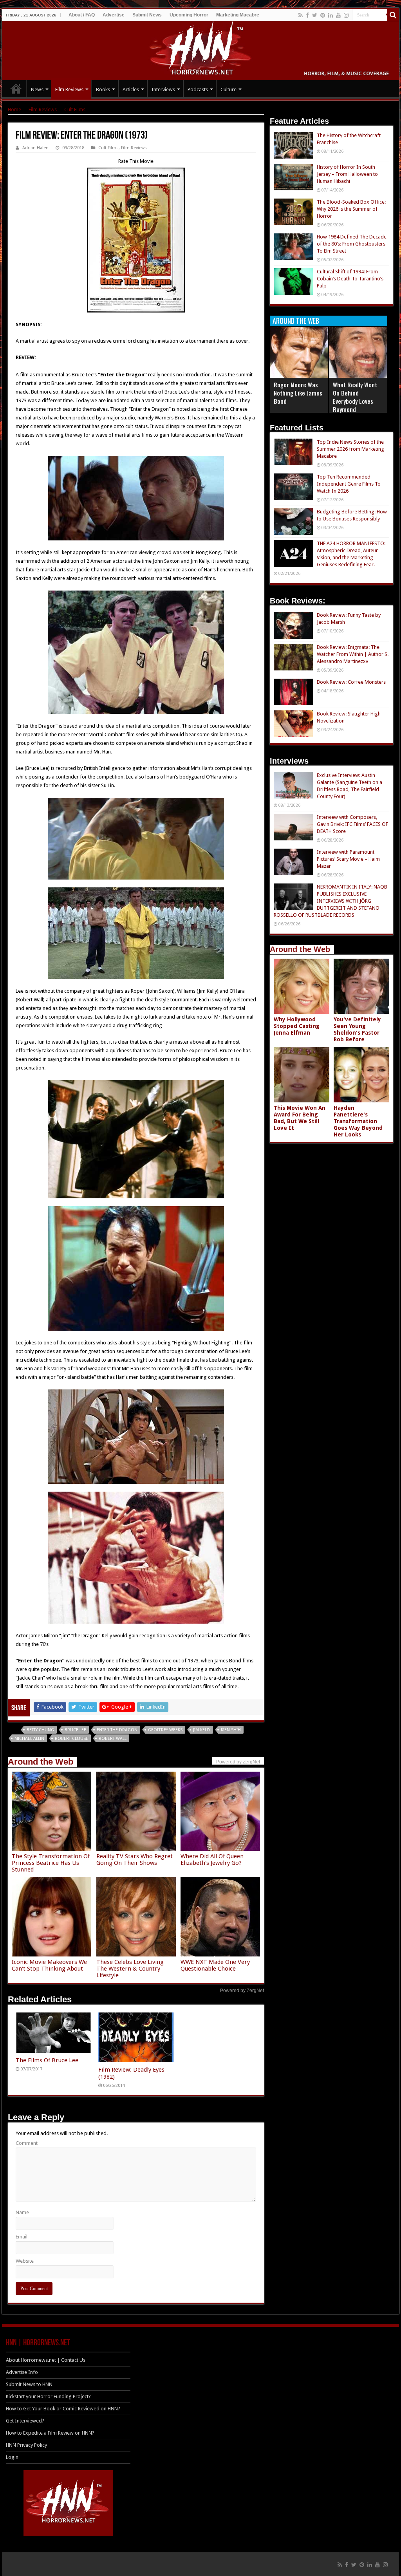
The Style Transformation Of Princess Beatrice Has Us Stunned (51, 1863)
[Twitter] (315, 15)
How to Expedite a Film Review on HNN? (50, 2433)
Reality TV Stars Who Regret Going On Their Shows (135, 1860)
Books (103, 89)
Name (22, 2212)
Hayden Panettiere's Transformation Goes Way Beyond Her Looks (358, 1121)
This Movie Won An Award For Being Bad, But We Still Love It (300, 1118)
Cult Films (75, 109)
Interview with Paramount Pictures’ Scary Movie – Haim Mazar (348, 859)
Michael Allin (29, 1739)
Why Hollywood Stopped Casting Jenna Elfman (297, 1026)
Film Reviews (69, 89)
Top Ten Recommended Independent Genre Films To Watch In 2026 (349, 484)
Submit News (147, 15)
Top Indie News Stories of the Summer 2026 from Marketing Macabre (350, 449)
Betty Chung (40, 1730)
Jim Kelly (202, 1730)
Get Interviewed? (25, 2421)
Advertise (114, 15)
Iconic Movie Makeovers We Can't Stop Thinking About (49, 1965)
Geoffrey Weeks (165, 1730)
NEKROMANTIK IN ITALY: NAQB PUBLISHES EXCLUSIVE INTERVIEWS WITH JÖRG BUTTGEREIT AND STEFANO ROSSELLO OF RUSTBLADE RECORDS (331, 901)
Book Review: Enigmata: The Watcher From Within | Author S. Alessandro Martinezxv (353, 654)
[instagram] (346, 15)
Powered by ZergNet (242, 1991)
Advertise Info (22, 2372)
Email (22, 2237)
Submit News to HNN (29, 2384)
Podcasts (198, 89)
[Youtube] (338, 15)
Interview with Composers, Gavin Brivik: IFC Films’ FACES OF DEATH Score (352, 824)
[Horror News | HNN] (201, 49)
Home (14, 109)
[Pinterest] (323, 15)
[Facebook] (307, 15)
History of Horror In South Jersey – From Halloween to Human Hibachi (347, 174)
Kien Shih (231, 1730)
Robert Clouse (71, 1739)
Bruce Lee (75, 1730)
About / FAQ (82, 15)
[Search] (393, 15)
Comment (27, 2143)
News (37, 89)
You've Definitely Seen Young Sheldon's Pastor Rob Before (357, 1029)
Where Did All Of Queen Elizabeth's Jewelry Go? (212, 1860)
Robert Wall (113, 1739)
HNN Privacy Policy (26, 2445)
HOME (16, 89)
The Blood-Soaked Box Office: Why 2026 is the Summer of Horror (351, 209)
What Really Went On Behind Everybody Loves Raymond (355, 397)
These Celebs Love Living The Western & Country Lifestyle (130, 1969)
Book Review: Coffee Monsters (351, 682)
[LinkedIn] (331, 15)
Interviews (163, 89)
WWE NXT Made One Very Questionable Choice (215, 1965)
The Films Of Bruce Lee (47, 2060)
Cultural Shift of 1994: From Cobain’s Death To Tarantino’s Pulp (350, 279)
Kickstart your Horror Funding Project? (48, 2396)
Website (25, 2261)
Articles (131, 89)
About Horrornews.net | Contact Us (46, 2360)
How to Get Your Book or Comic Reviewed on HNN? (63, 2409)
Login (12, 2457)
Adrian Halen (35, 148)
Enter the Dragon (117, 1730)
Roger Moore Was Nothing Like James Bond (298, 393)
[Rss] (301, 15)
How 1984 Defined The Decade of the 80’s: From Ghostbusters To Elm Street (352, 244)
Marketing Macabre (238, 15)
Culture (228, 89)
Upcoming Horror (189, 15)
